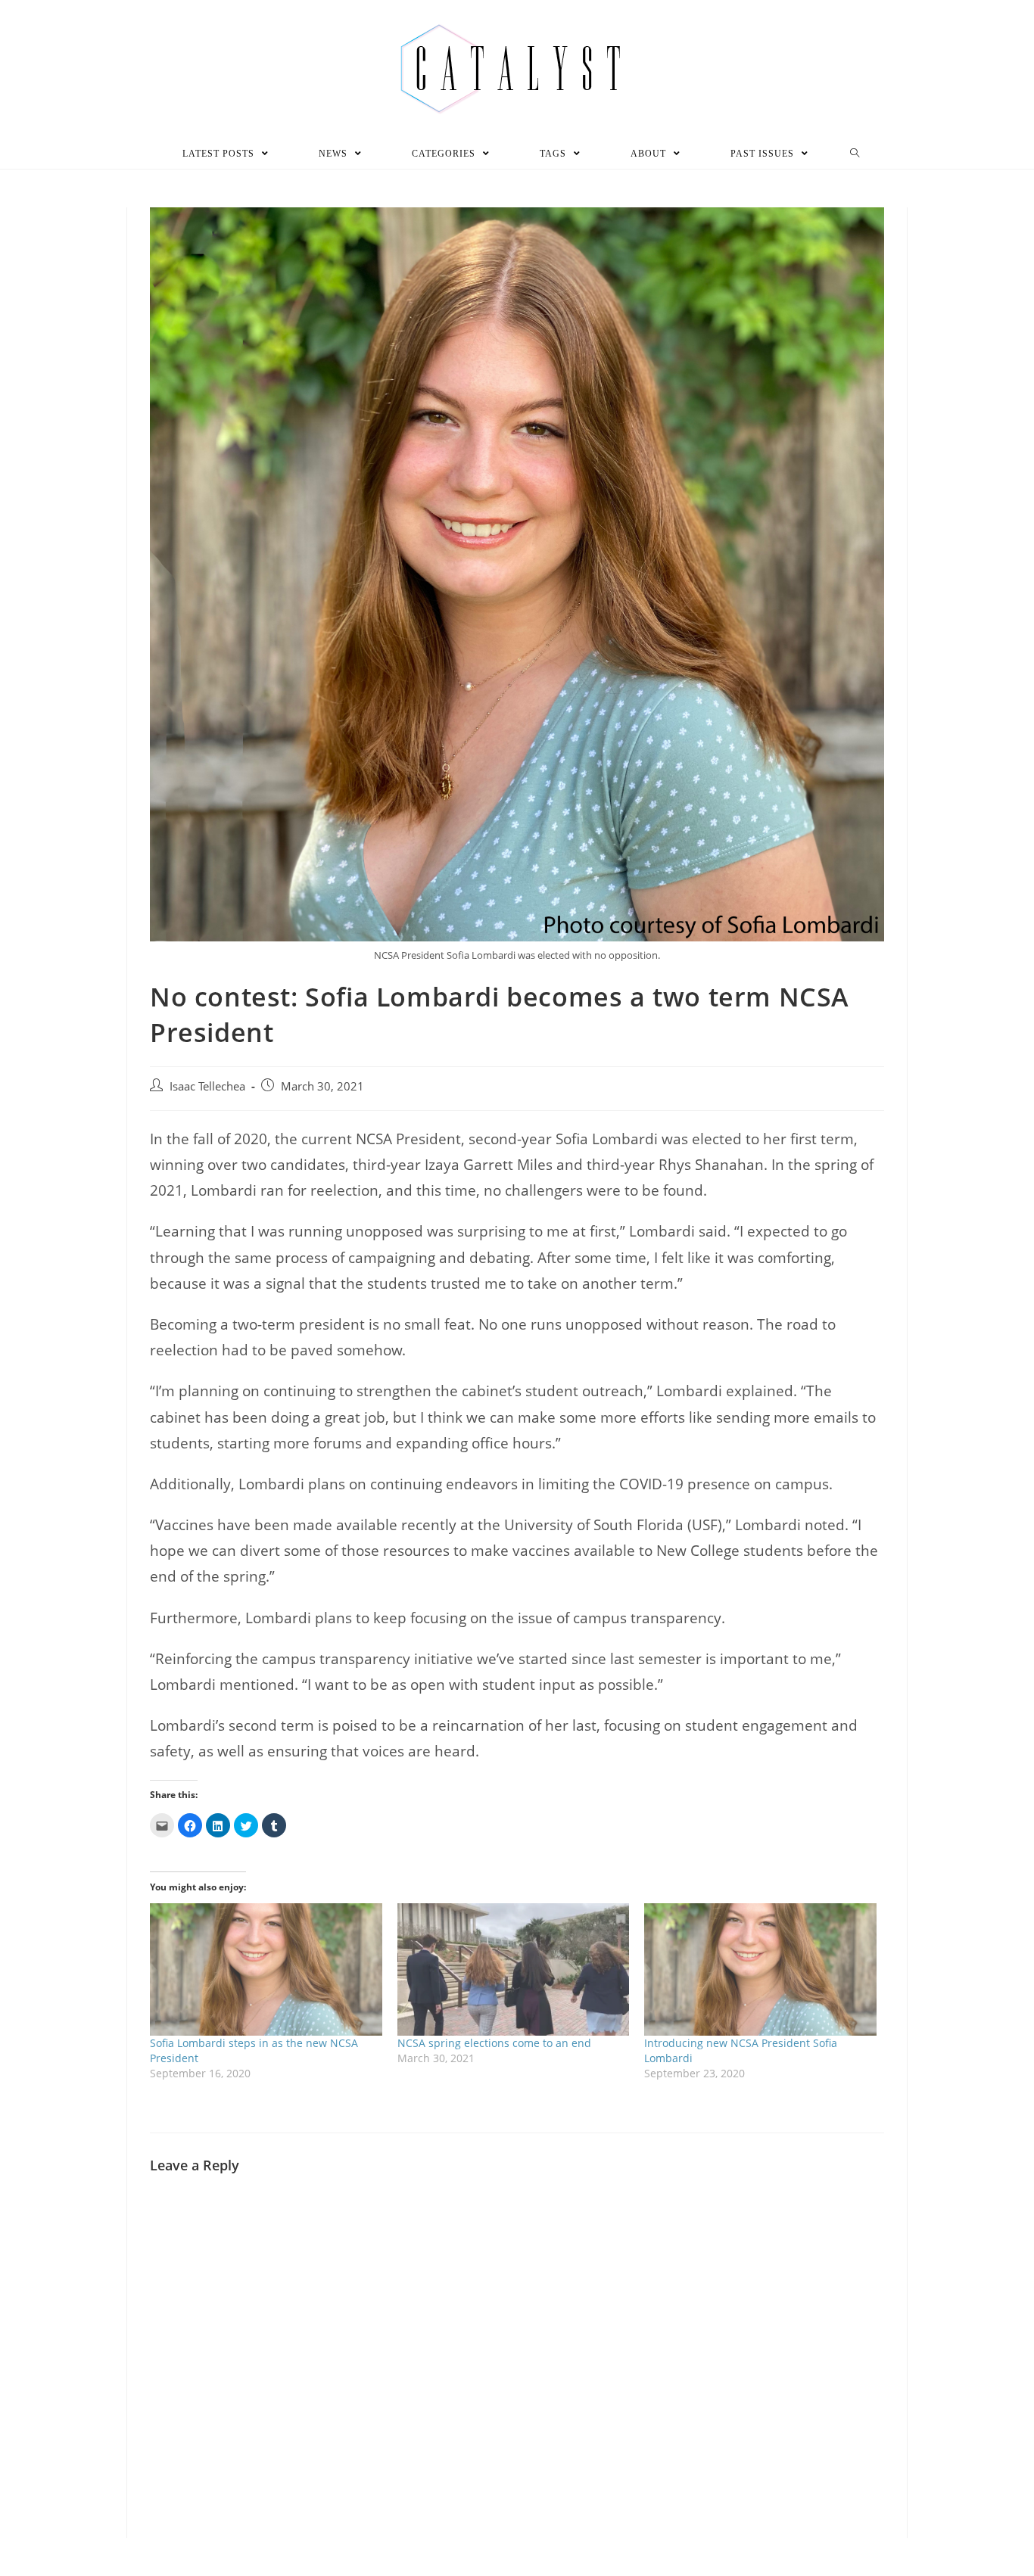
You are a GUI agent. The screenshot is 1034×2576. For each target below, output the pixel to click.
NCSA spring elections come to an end (494, 2043)
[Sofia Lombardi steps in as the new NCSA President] (266, 1969)
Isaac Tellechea (207, 1086)
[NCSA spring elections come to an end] (514, 1969)
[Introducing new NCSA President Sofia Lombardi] (760, 1969)
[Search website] (855, 154)
